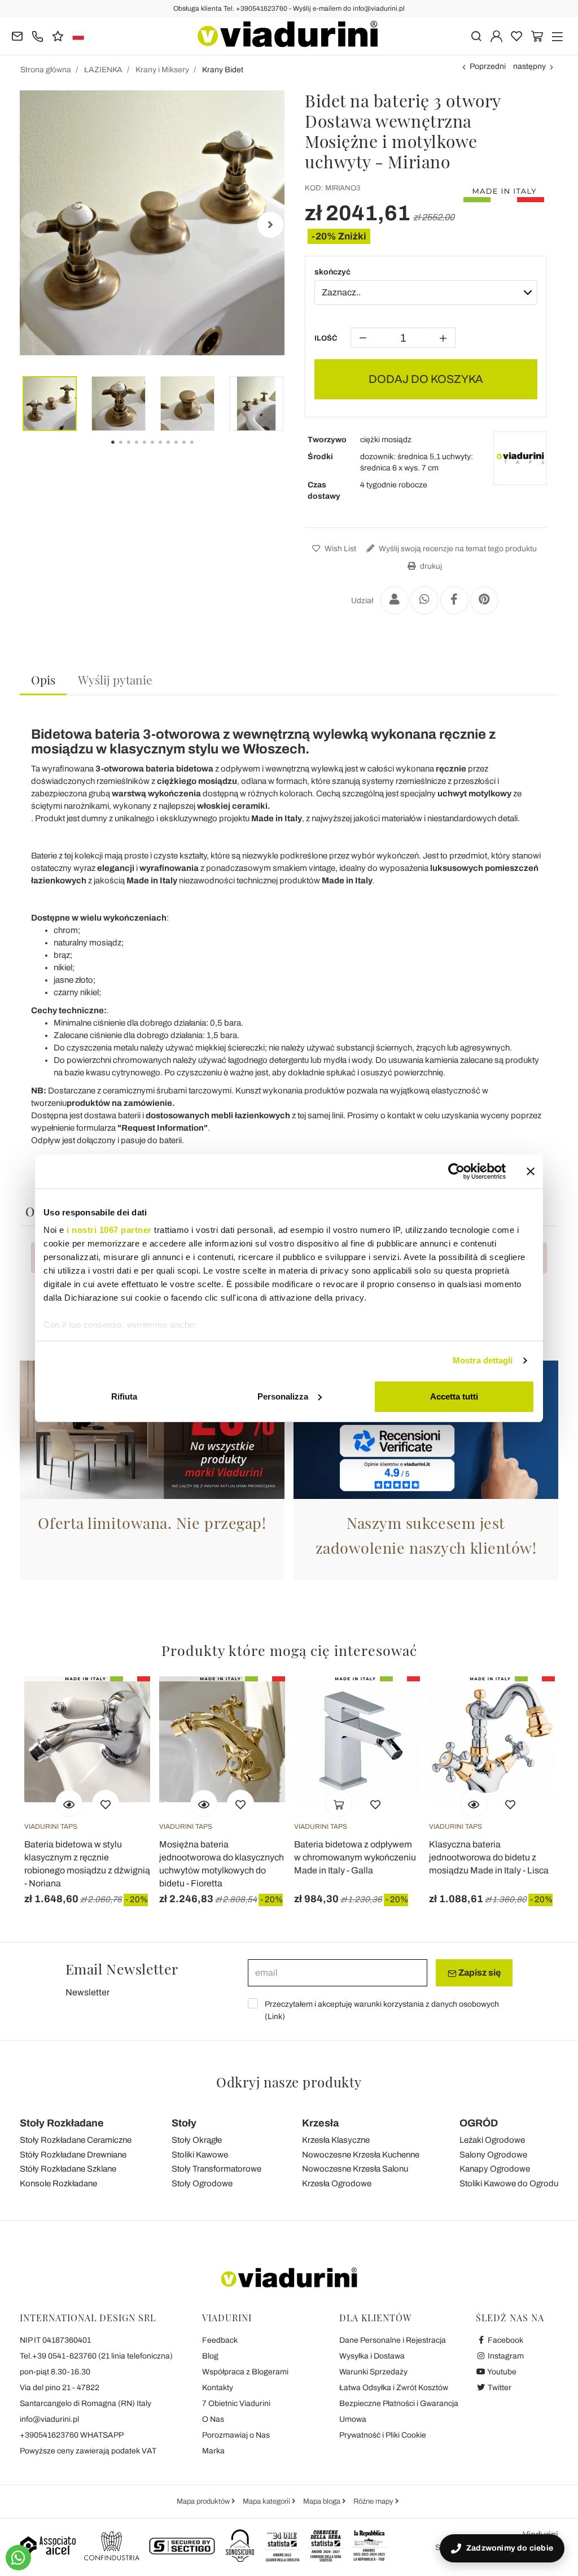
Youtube (501, 2372)
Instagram (505, 2356)
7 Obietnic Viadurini (236, 2403)
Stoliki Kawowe (200, 2155)
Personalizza (283, 1396)
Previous (34, 225)
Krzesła (320, 2123)
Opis (43, 679)
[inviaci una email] (17, 35)
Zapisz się (479, 1973)
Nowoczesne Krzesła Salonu (355, 2169)
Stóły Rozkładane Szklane (68, 2169)
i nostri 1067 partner (109, 1230)
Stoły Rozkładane (62, 2123)
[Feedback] (58, 35)
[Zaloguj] (496, 35)
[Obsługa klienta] (38, 35)
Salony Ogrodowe (493, 2155)
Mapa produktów (204, 2501)
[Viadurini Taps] (520, 458)
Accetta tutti (454, 1396)
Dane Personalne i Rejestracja (393, 2340)
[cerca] (476, 35)
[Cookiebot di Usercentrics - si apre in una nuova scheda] (456, 1171)
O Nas (213, 2419)
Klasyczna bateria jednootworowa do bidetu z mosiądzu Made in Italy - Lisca (489, 1857)
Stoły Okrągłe (197, 2140)
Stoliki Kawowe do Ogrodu (509, 2183)
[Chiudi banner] (531, 1171)
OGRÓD (479, 2123)
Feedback (220, 2340)
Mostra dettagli (483, 1360)
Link (275, 2017)
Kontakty (218, 2388)
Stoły (184, 2123)
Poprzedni (488, 66)
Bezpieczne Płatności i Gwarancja (399, 2403)
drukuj (430, 566)
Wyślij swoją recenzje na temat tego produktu (457, 549)
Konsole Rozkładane (58, 2183)
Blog (210, 2356)
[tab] (43, 680)
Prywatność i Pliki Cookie (383, 2435)
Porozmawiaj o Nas (236, 2435)
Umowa (353, 2419)
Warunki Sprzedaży (373, 2372)
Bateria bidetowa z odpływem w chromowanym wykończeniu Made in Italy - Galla (355, 1857)
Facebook (505, 2340)
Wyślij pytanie (115, 679)
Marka (213, 2451)
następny (529, 66)
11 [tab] (202, 450)
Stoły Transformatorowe (216, 2169)
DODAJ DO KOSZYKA (426, 379)
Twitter (499, 2388)
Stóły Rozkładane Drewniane (73, 2155)
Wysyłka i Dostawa (372, 2356)
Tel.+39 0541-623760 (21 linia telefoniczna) (96, 2356)
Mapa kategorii (267, 2501)
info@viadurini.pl (49, 2419)
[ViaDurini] (288, 34)
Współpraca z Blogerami (245, 2372)
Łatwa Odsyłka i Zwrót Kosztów (394, 2388)
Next (270, 225)
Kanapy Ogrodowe (495, 2169)
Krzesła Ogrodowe (337, 2183)
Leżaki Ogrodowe (492, 2140)
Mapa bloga (323, 2501)
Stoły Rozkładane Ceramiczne (76, 2140)
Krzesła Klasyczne (336, 2140)
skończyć (332, 272)
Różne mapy (374, 2501)
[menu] (557, 35)
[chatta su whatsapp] (18, 2558)
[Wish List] (106, 1803)
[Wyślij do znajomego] (395, 600)
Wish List (340, 549)
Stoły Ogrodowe (202, 2183)
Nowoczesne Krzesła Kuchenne (361, 2155)
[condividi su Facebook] (454, 600)
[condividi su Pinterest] (484, 600)
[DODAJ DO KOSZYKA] (339, 1803)
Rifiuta (124, 1396)
